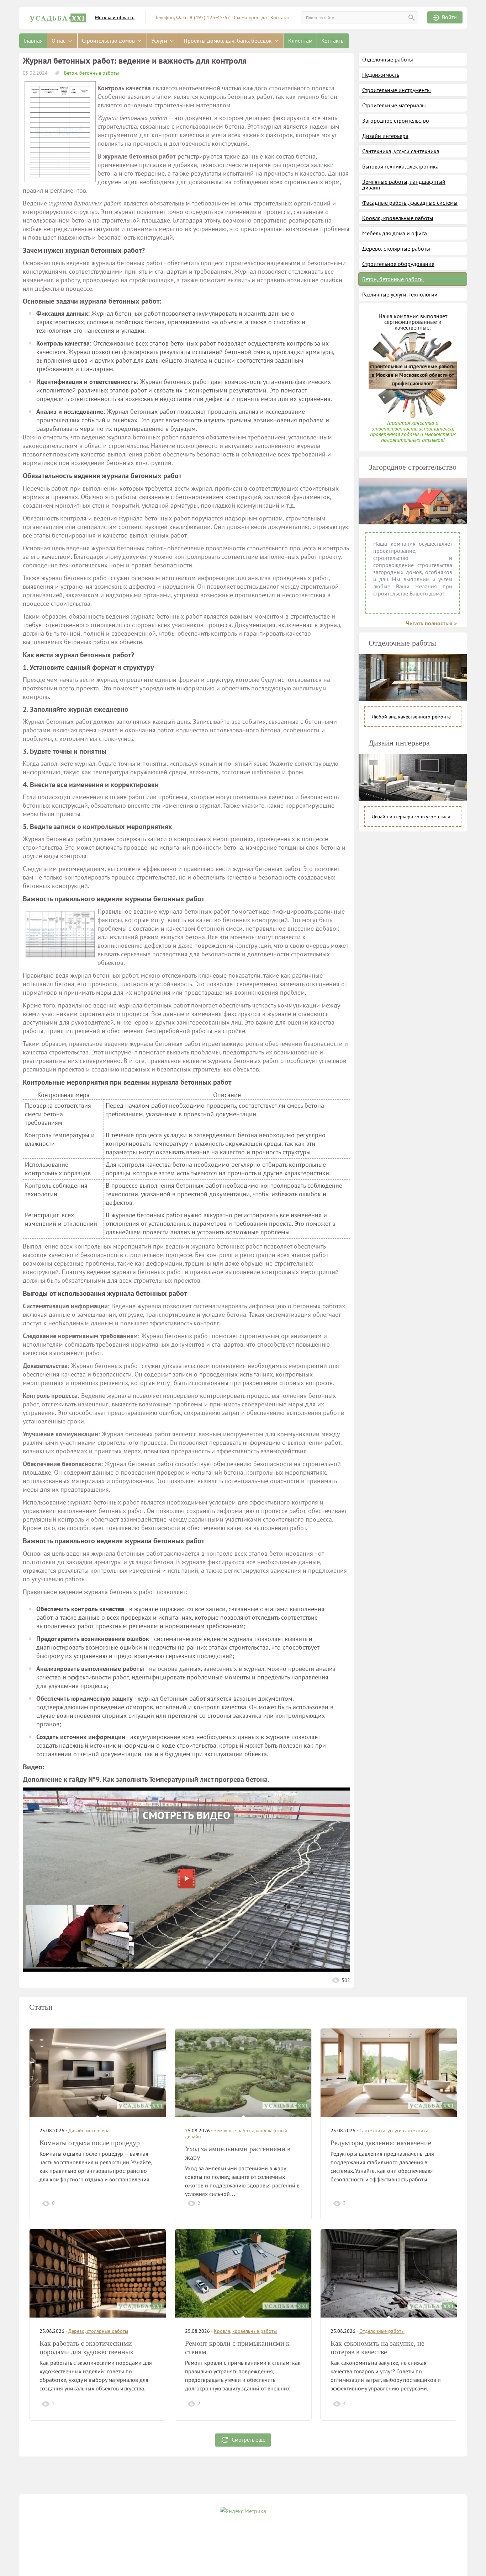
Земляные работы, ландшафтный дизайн (404, 185)
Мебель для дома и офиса (395, 233)
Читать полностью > (431, 623)
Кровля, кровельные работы (398, 218)
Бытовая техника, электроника (400, 166)
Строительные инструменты (397, 90)
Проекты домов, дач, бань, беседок (228, 41)
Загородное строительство (396, 121)
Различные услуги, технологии (400, 294)
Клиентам (300, 41)
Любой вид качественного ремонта (411, 717)
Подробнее (140, 2203)
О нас (59, 41)
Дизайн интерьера (385, 136)
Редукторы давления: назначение (381, 2143)
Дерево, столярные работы (396, 248)
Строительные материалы (394, 105)
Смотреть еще (249, 2439)
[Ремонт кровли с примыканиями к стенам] (243, 2273)
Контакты (281, 18)
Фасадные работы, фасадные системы (410, 203)
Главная (33, 41)
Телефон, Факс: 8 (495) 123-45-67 (193, 18)
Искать (411, 18)
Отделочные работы (388, 59)
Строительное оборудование (398, 264)
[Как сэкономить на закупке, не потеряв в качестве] (389, 2273)
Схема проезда (250, 18)
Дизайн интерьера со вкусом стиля (411, 817)
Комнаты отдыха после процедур (90, 2143)
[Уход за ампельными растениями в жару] (243, 2073)
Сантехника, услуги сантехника (401, 151)
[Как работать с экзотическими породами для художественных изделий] (98, 2273)
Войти (449, 17)
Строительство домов (109, 41)
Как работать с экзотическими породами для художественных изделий (86, 2352)
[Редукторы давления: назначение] (389, 2073)
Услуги (160, 41)
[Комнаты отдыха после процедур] (98, 2073)
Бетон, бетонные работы (91, 73)
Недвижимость (381, 75)
